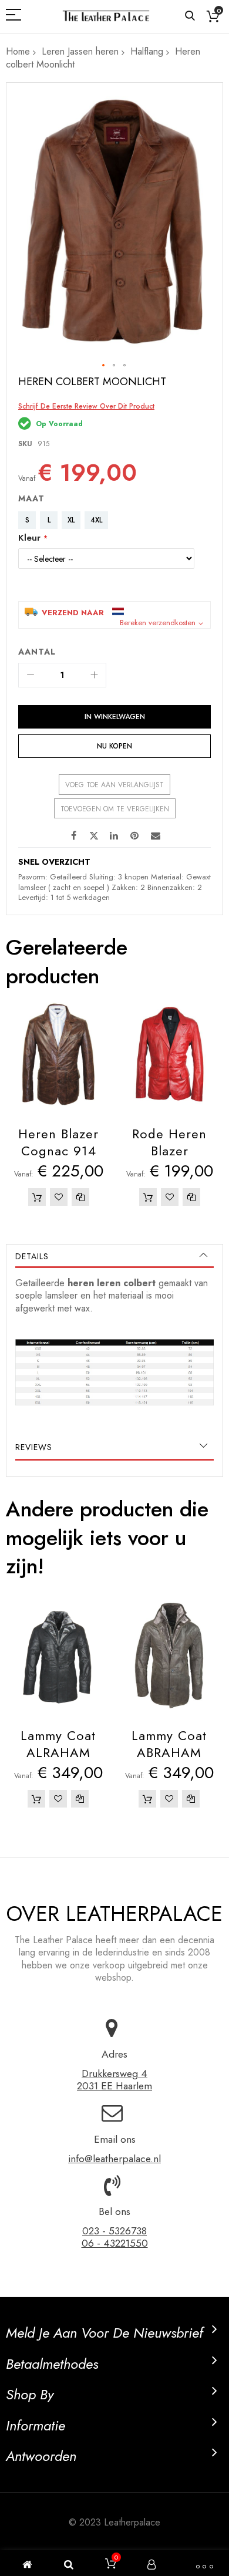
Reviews (34, 1447)
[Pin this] (135, 835)
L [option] (49, 520)
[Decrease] (31, 675)
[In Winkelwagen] (37, 1197)
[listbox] (117, 522)
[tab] (114, 1256)
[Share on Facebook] (73, 835)
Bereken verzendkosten (158, 623)
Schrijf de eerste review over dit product (86, 406)
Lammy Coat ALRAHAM (58, 1744)
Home (18, 51)
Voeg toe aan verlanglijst (114, 785)
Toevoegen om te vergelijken (115, 809)
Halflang (147, 51)
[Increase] (94, 675)
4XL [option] (96, 520)
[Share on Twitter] (94, 835)
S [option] (27, 520)
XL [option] (71, 520)
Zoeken (190, 16)
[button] (104, 366)
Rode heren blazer (169, 1142)
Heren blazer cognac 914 (58, 1142)
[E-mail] (156, 835)
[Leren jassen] (106, 16)
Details (32, 1256)
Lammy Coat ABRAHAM (169, 1744)
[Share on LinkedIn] (114, 835)
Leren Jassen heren (80, 51)
